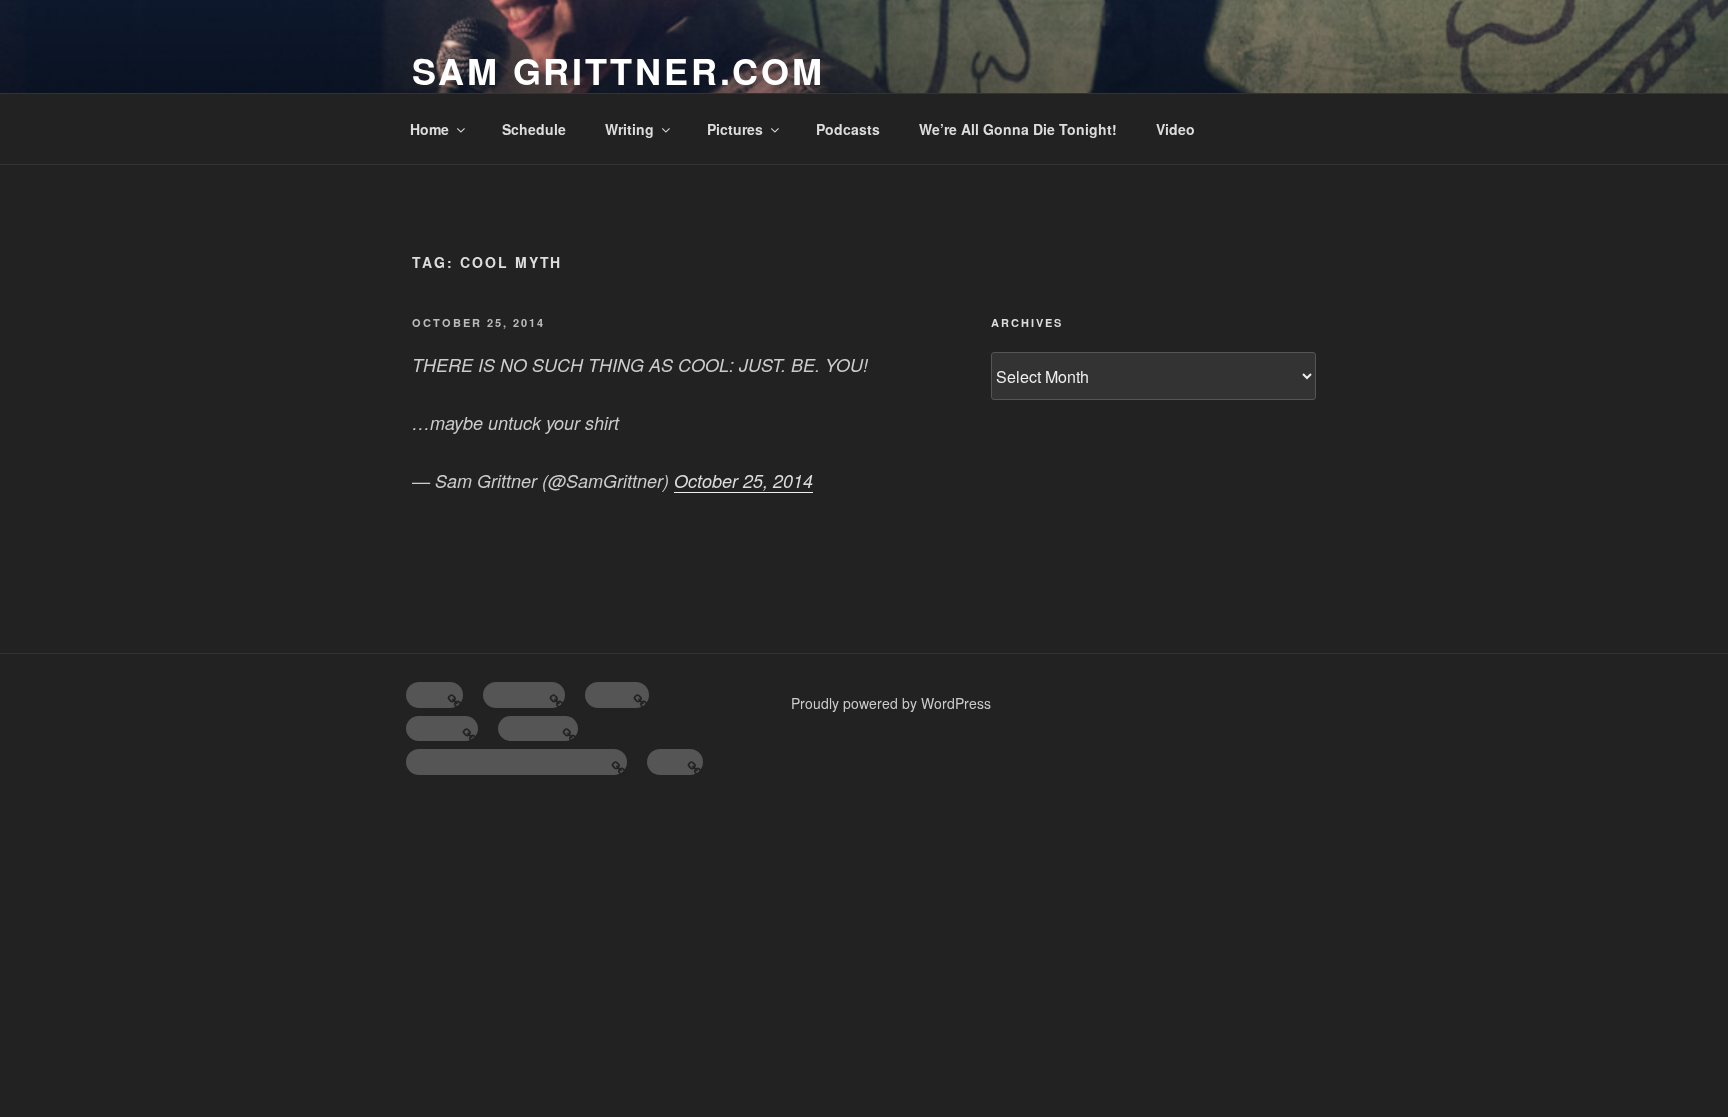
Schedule (534, 129)
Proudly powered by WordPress (891, 703)
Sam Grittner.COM (618, 70)
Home (429, 129)
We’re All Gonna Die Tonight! (1018, 129)
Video (1175, 129)
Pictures (735, 129)
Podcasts (848, 129)
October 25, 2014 (743, 480)
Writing (629, 129)
